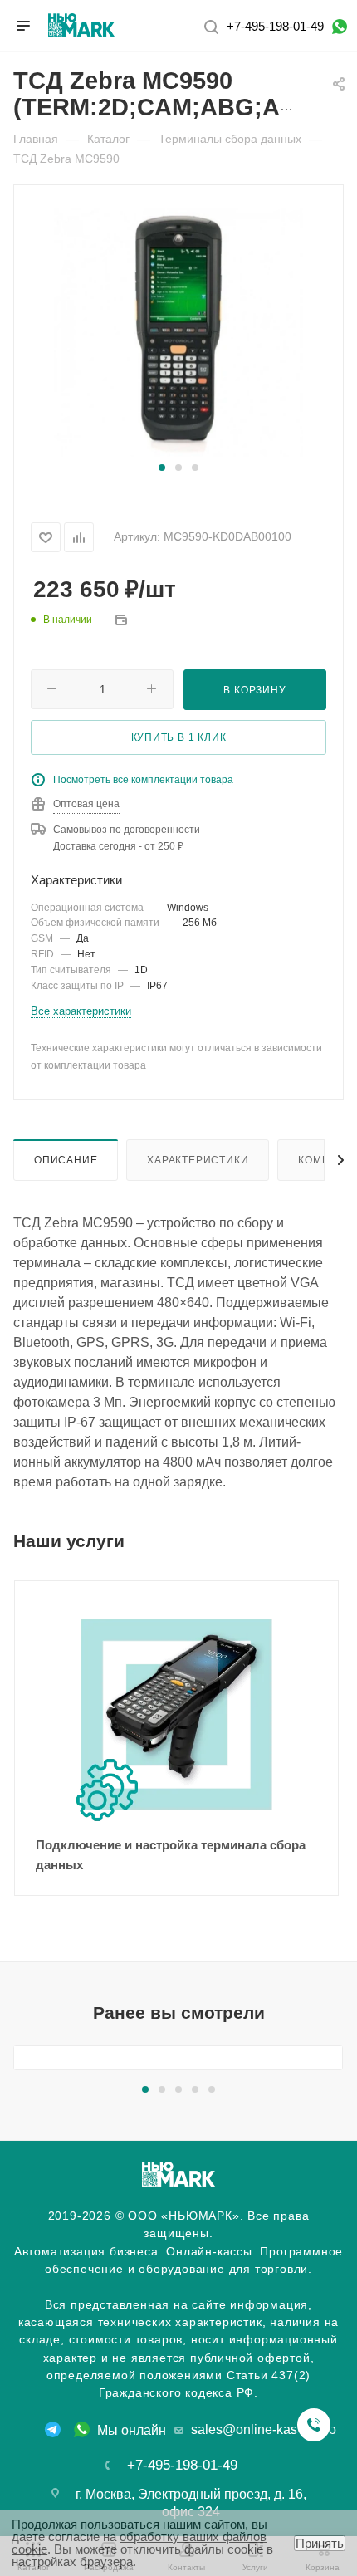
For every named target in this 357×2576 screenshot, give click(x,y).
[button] (162, 468)
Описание (66, 1160)
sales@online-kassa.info (264, 2429)
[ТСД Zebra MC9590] (178, 331)
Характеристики (198, 1160)
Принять (320, 2543)
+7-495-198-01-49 (275, 26)
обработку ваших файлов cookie (139, 2543)
